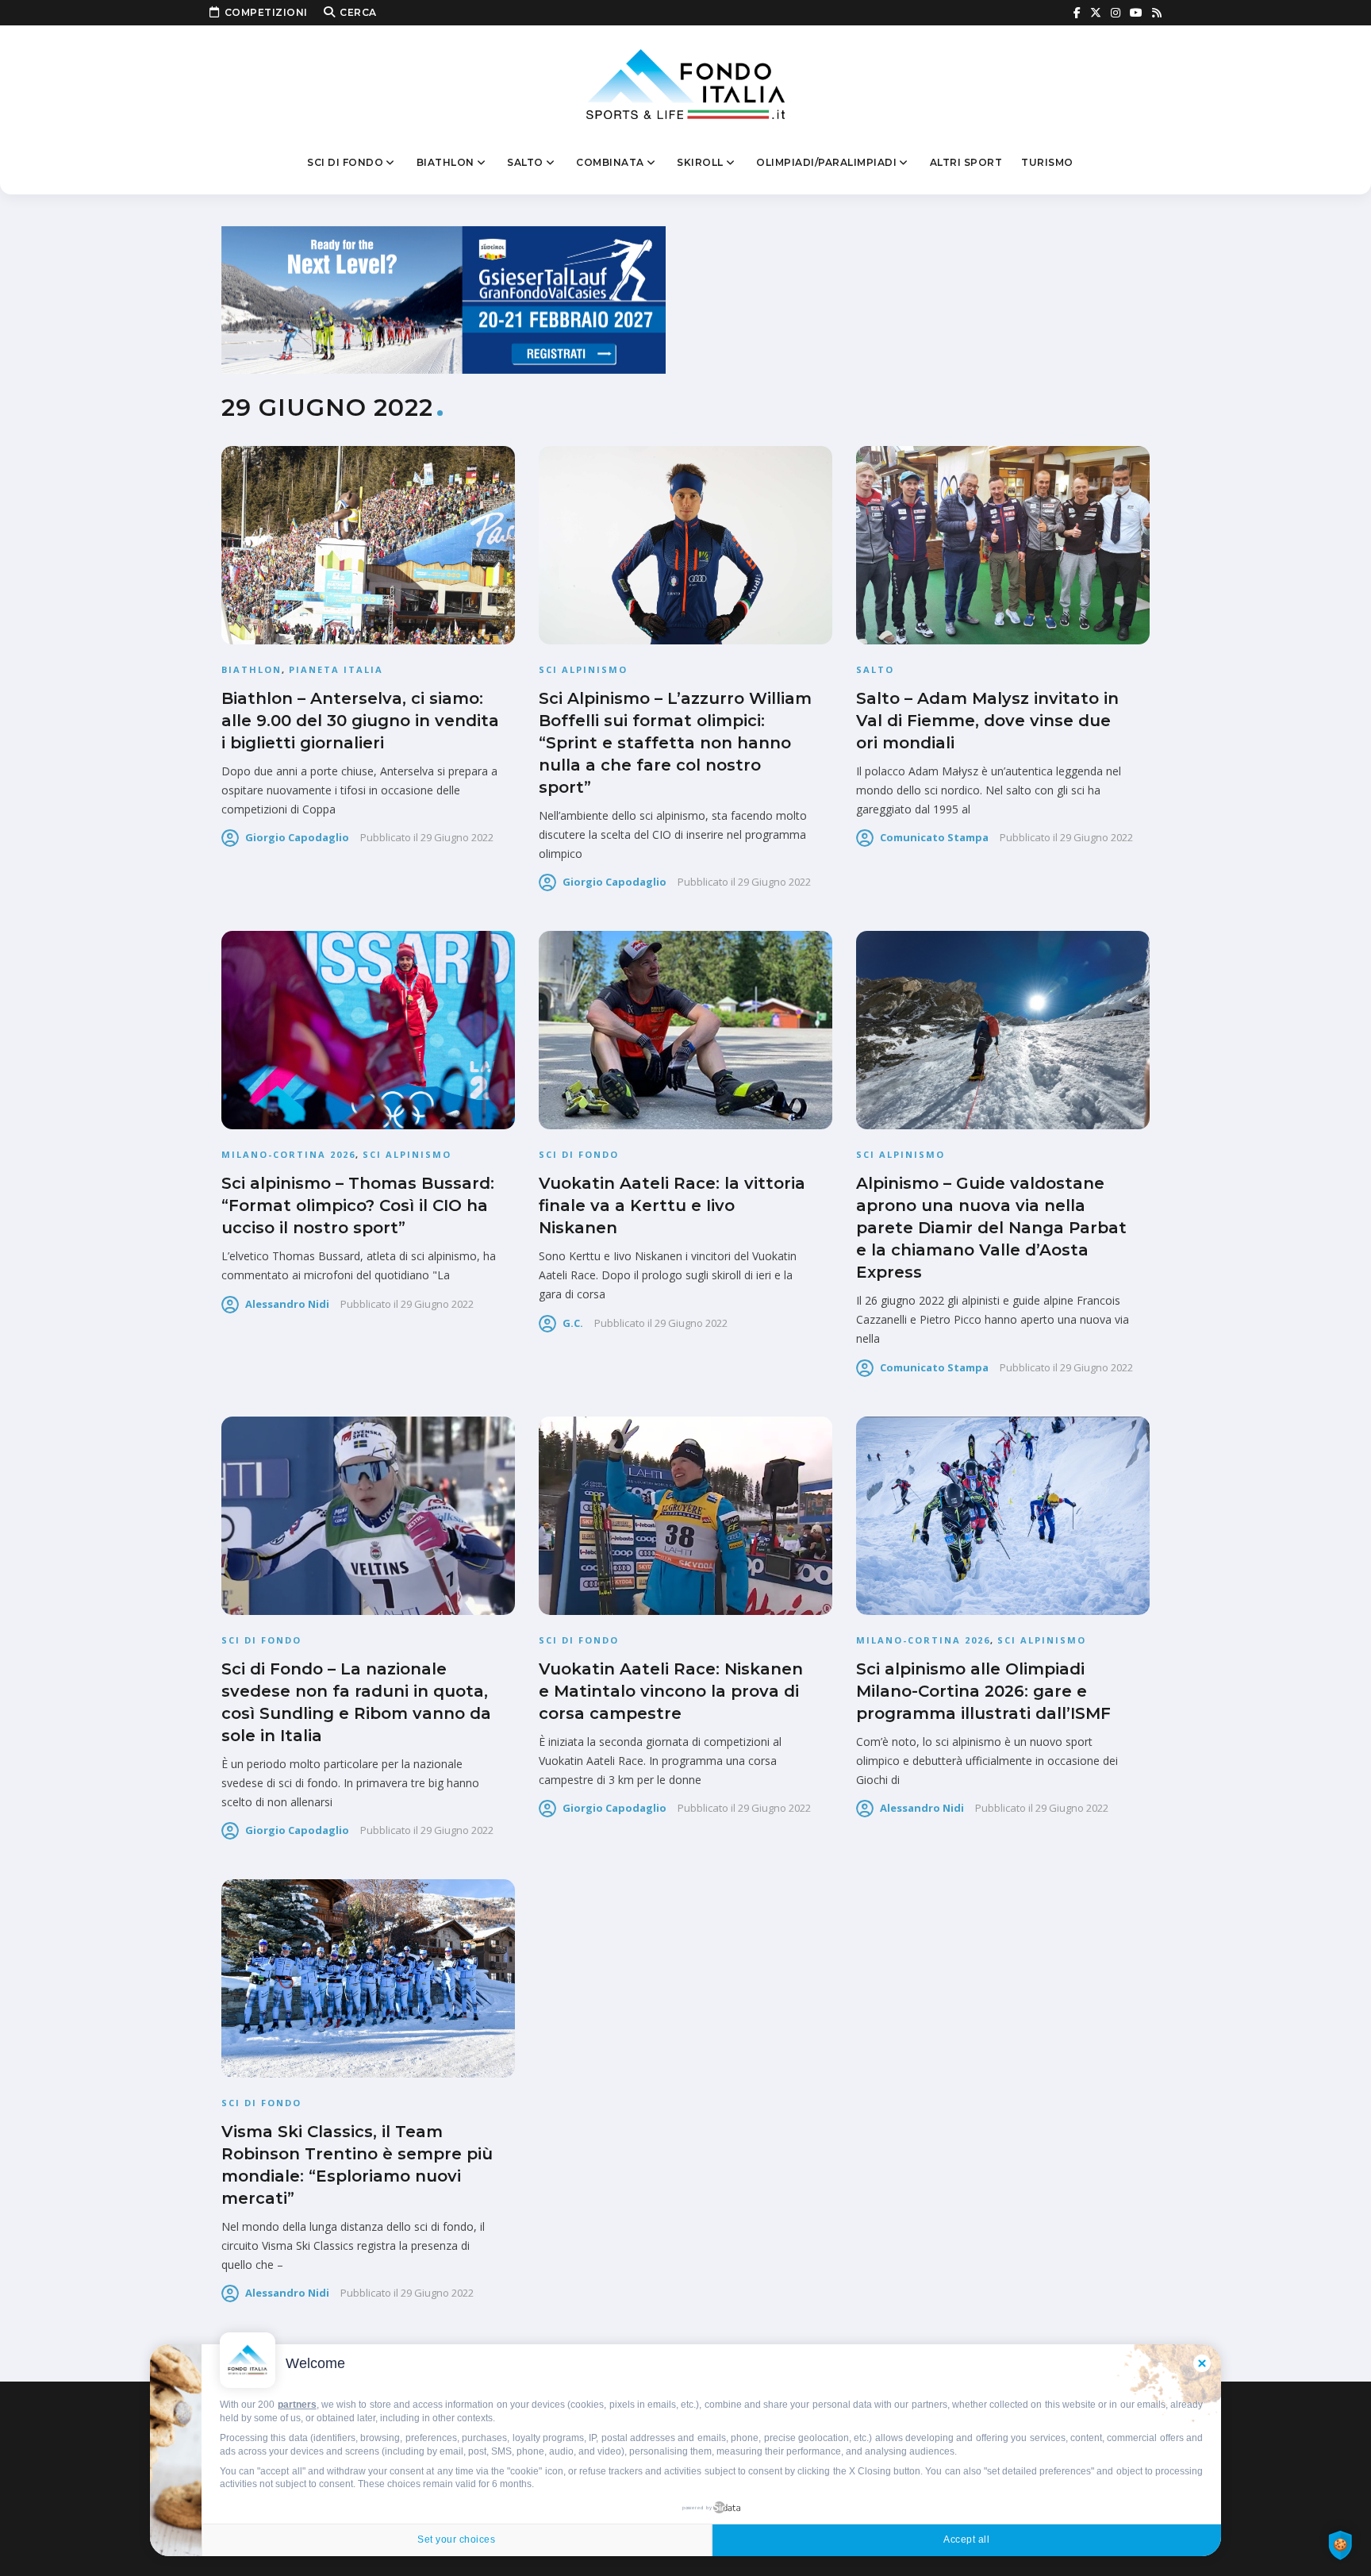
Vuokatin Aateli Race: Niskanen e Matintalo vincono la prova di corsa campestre (671, 1691)
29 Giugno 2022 (457, 837)
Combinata (610, 162)
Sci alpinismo (583, 669)
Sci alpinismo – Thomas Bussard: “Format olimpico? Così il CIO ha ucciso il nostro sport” (358, 1205)
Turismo (1047, 162)
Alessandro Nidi (287, 1304)
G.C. (573, 1323)
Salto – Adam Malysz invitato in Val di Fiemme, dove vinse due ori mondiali (987, 721)
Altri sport (966, 162)
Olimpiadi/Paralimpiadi (826, 162)
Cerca (358, 12)
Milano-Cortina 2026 (288, 1154)
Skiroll (700, 162)
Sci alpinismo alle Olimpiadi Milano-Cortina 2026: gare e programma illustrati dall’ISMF (983, 1691)
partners (297, 2405)
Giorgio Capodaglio (297, 837)
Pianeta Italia (336, 669)
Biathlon (445, 162)
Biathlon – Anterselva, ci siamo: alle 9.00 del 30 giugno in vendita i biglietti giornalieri (360, 721)
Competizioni (266, 12)
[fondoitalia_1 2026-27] (444, 299)
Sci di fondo (345, 162)
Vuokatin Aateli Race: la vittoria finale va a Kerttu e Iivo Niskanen (672, 1205)
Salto (525, 162)
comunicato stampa (934, 837)
